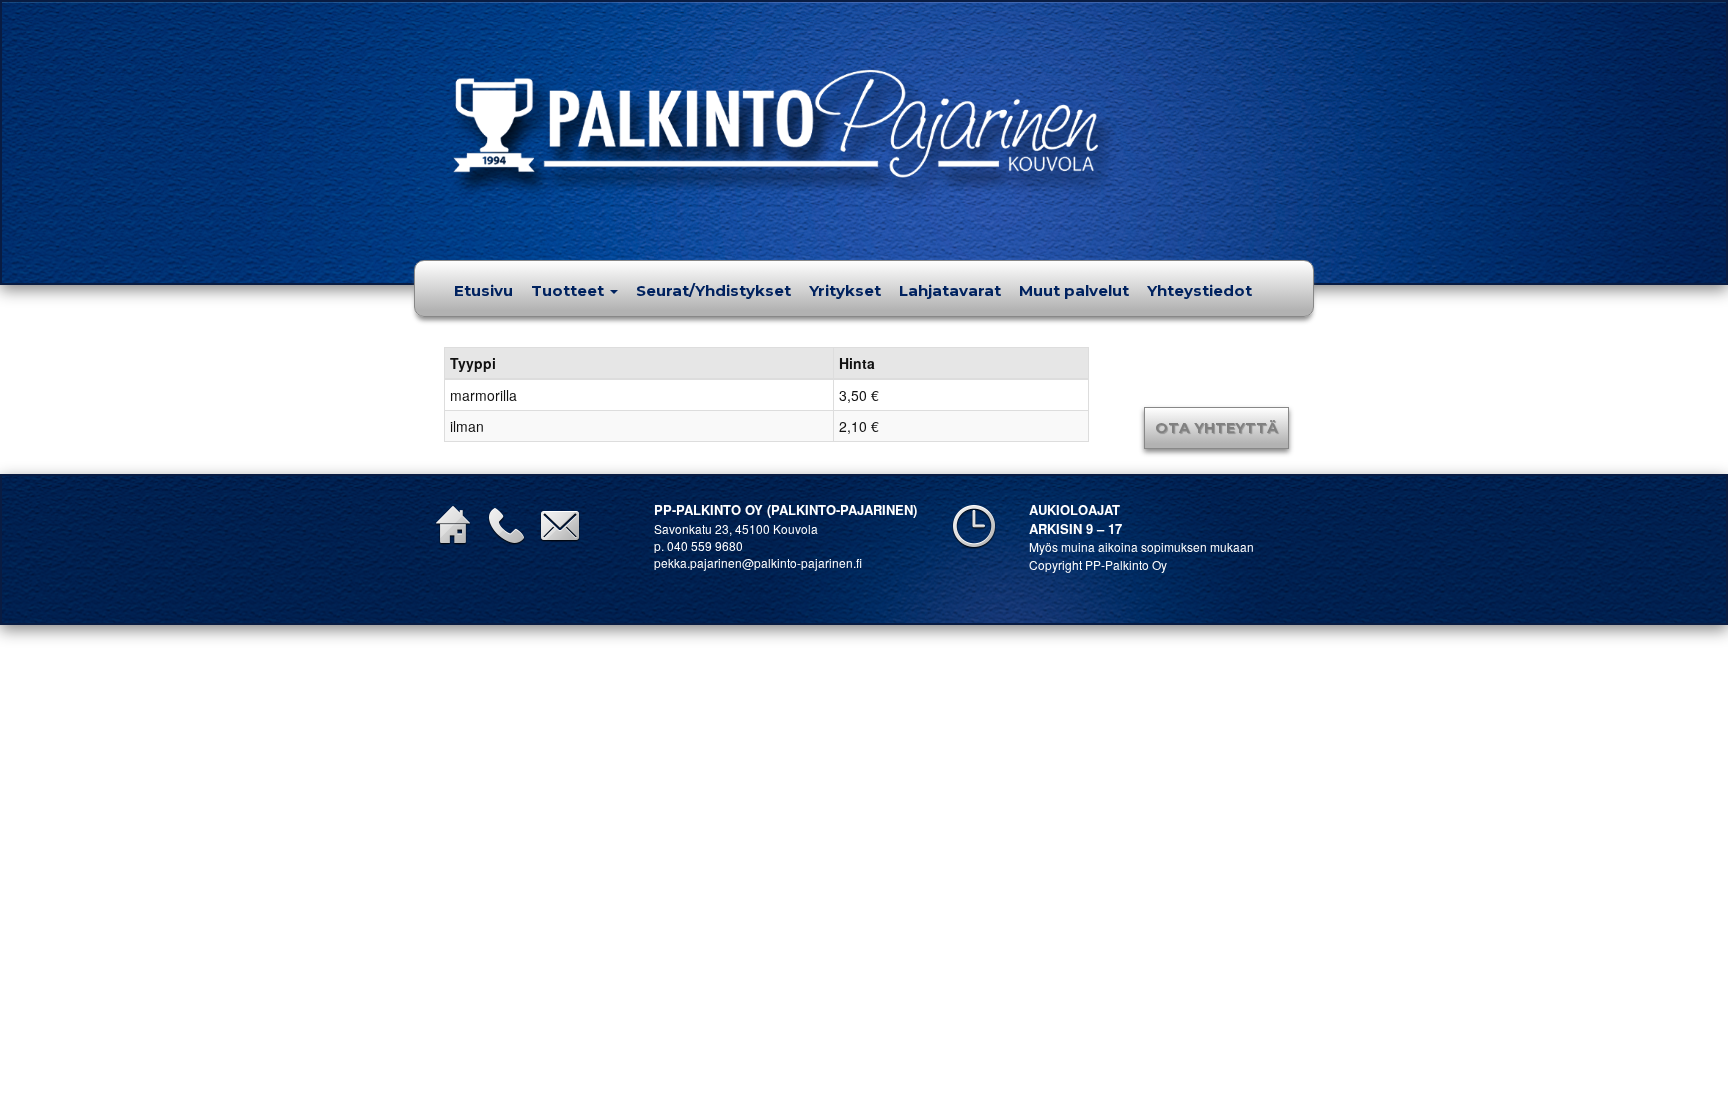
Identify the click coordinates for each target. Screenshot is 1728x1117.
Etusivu (483, 290)
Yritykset (845, 290)
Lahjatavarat (950, 290)
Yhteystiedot (1199, 290)
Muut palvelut (1074, 290)
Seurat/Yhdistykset (713, 290)
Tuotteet (569, 290)
